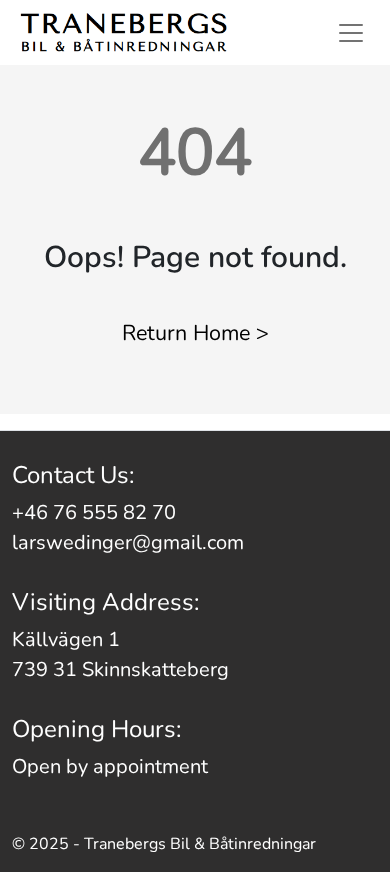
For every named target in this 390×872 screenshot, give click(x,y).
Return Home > (195, 333)
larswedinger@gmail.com (128, 542)
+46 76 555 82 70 (94, 512)
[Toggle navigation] (351, 33)
